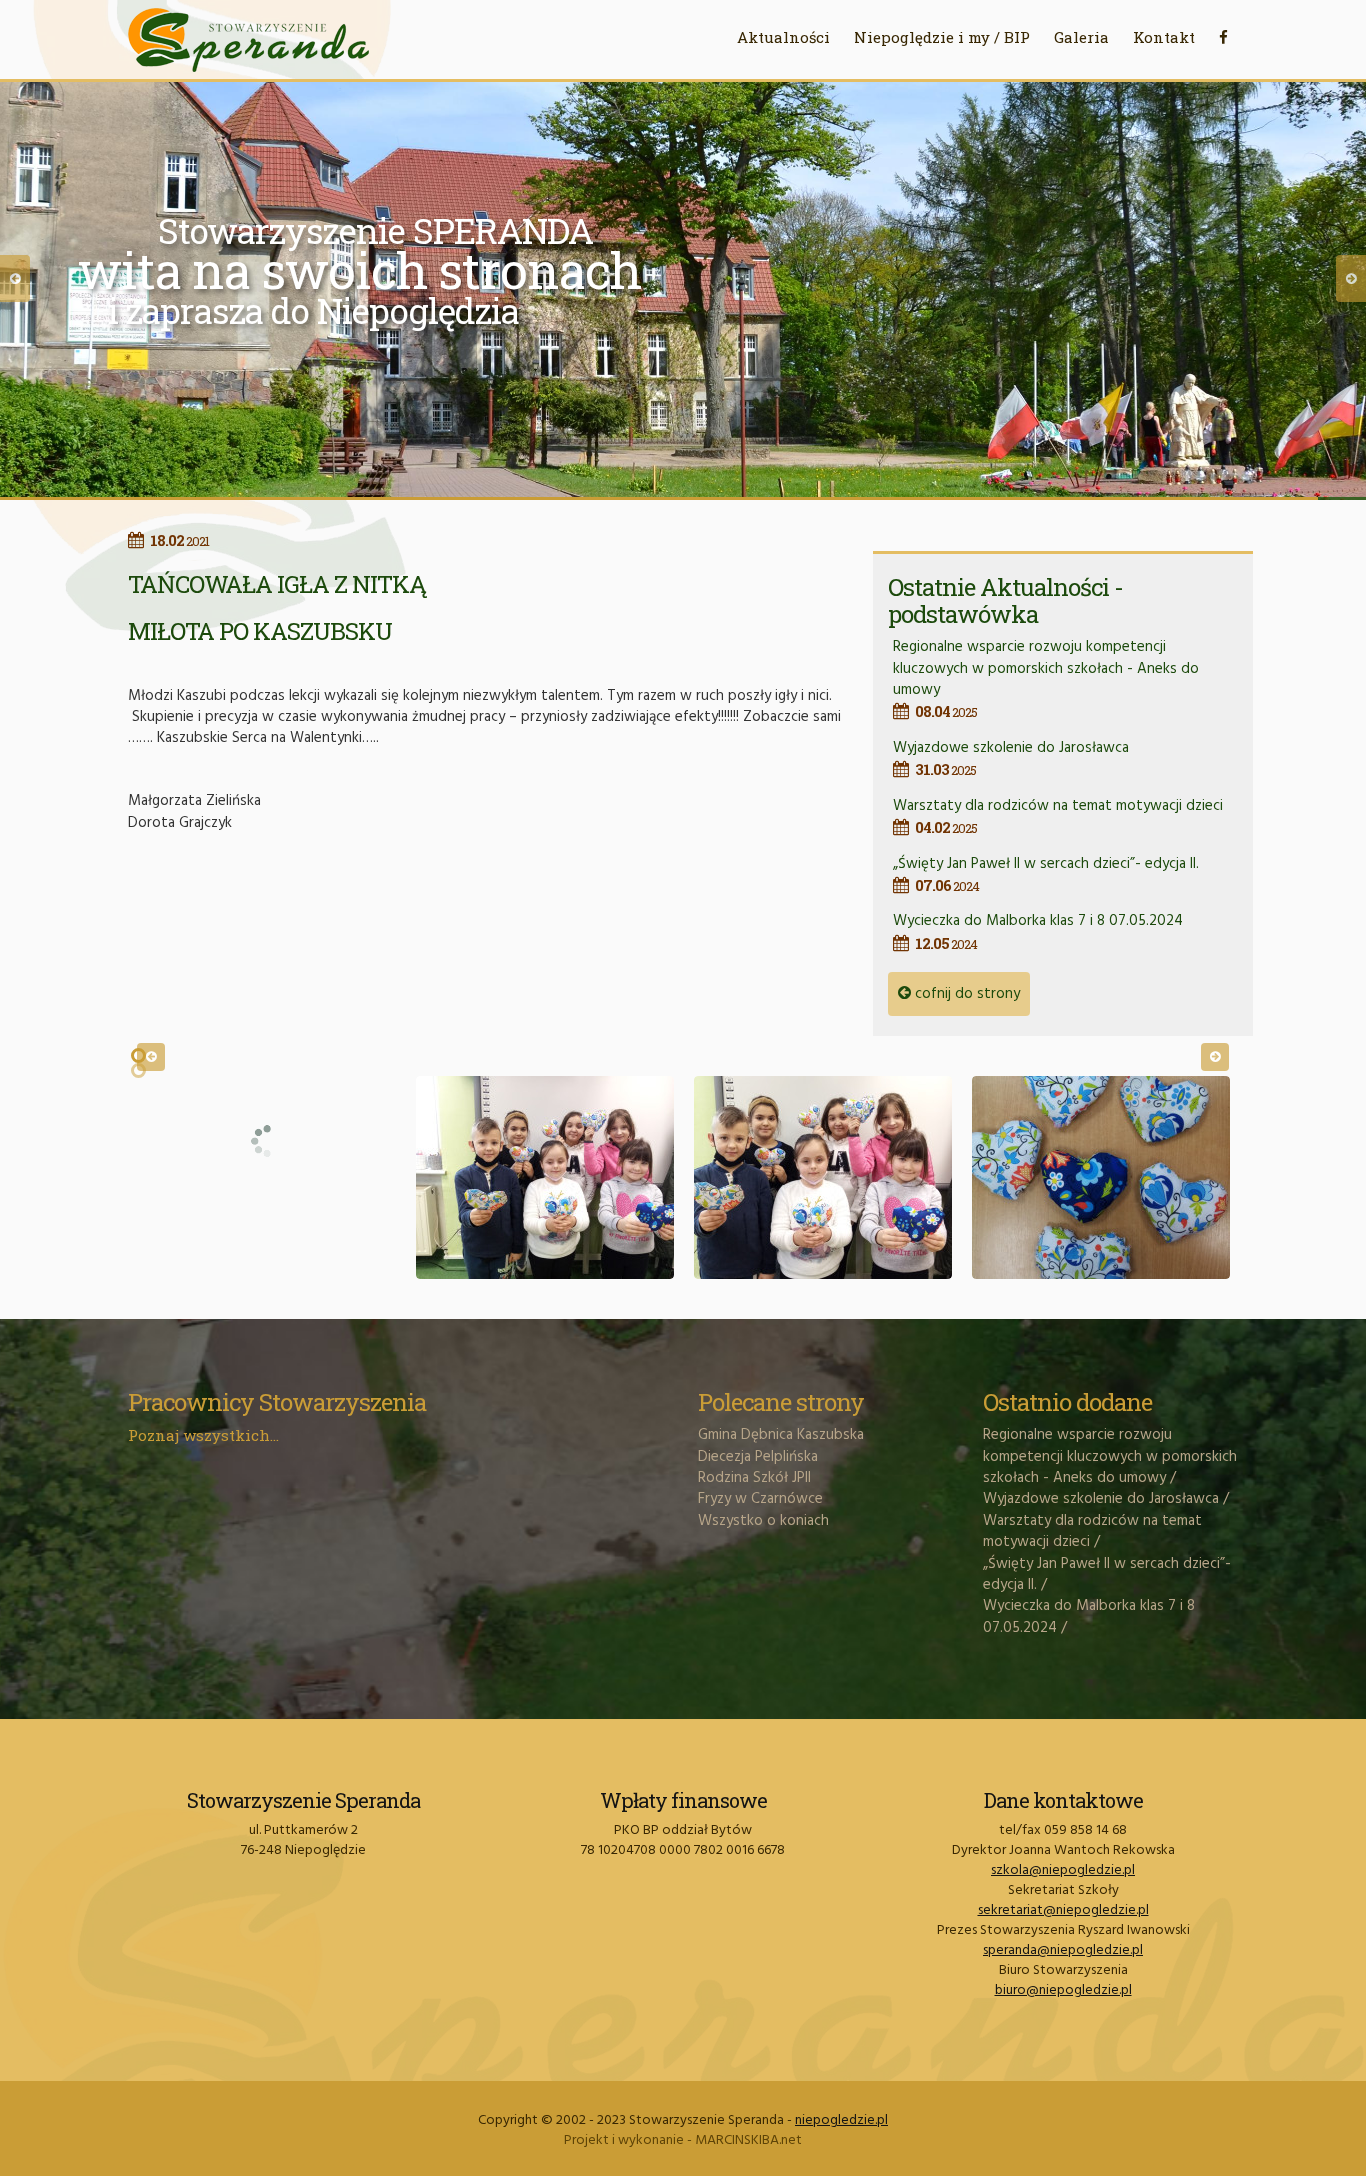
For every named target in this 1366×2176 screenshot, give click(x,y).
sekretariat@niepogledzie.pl (1063, 1910)
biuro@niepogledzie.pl (1063, 1990)
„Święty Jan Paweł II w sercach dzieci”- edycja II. (1046, 873)
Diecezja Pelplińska (758, 1457)
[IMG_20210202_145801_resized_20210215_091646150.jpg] (1101, 1177)
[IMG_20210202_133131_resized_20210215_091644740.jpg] (823, 1177)
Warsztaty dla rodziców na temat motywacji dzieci (1058, 815)
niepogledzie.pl (841, 2120)
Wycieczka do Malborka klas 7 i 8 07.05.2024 (1038, 930)
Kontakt (1164, 37)
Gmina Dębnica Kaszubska (781, 1435)
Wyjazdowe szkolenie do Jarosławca (1011, 757)
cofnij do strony (965, 994)
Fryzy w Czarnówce (760, 1499)
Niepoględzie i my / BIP (942, 37)
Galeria (1081, 37)
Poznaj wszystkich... (203, 1435)
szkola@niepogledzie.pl (1063, 1870)
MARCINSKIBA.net (748, 2140)
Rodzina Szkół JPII (754, 1478)
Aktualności (783, 37)
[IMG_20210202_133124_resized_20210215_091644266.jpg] (545, 1177)
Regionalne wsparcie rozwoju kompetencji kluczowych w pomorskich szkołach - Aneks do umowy (1046, 678)
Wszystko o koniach (763, 1521)
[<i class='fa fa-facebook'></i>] (1223, 37)
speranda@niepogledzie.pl (1063, 1950)
